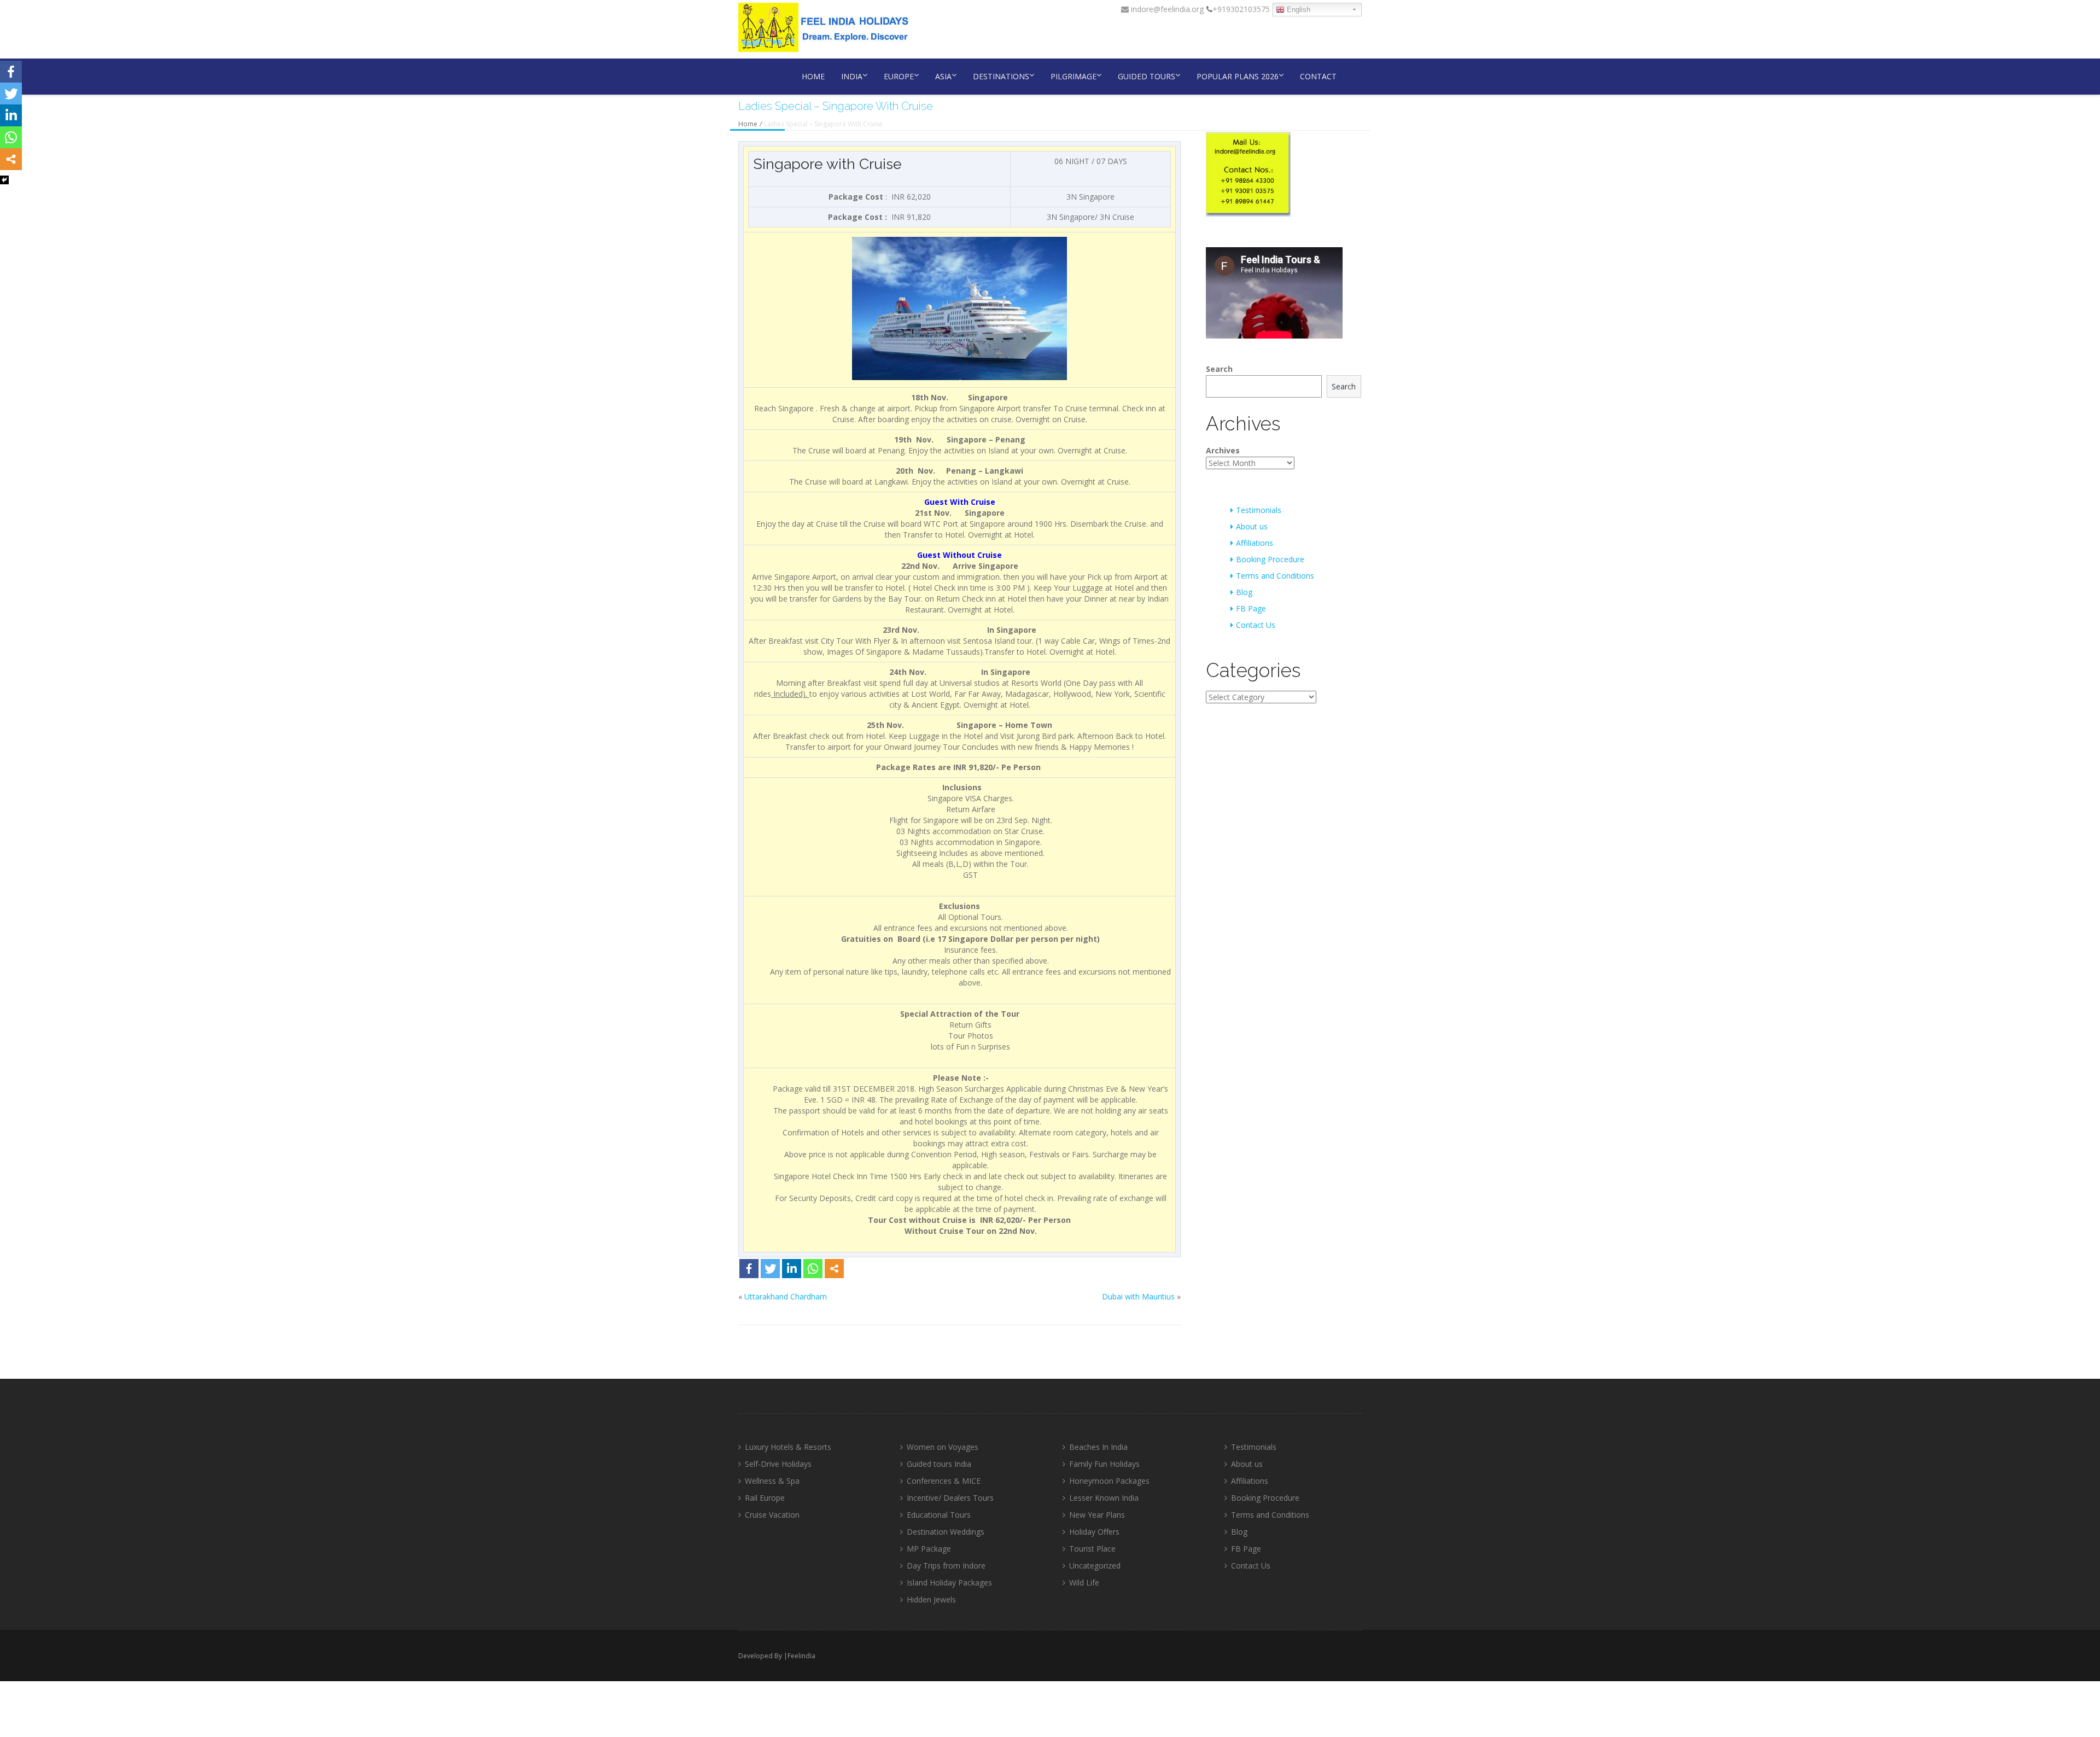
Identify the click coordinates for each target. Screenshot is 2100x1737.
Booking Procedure (1270, 559)
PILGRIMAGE (1074, 76)
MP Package (929, 1549)
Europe (899, 76)
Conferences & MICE (944, 1481)
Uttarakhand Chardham (786, 1296)
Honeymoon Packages (1109, 1481)
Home (813, 76)
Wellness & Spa (772, 1481)
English (1297, 10)
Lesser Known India (1104, 1498)
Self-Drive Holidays (778, 1464)
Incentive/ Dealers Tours (950, 1498)
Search (1219, 369)
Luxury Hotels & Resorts (788, 1447)
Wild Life (1084, 1582)
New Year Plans (1097, 1515)
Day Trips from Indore (946, 1566)
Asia (943, 76)
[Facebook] (749, 1269)
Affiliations (1255, 543)
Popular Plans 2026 (1238, 76)
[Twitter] (770, 1269)
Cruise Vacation (772, 1515)
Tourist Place (1092, 1549)
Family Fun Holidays (1104, 1464)
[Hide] (4, 180)
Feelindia (801, 1656)
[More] (834, 1269)
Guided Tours (1147, 76)
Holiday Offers (1094, 1532)
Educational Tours (939, 1515)
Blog (1244, 592)
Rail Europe (765, 1498)
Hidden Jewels (931, 1599)
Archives (1223, 450)
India (852, 76)
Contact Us (1256, 625)
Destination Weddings (946, 1532)
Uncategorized (1095, 1566)
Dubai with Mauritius (1138, 1296)
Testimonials (1259, 510)
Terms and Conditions (1275, 576)
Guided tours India (939, 1464)
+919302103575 (1241, 9)
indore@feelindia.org (1166, 9)
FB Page (1251, 608)
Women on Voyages (943, 1447)
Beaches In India (1098, 1447)
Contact (1318, 76)
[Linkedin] (792, 1269)
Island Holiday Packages (949, 1582)
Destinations (1001, 76)
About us (1252, 526)
